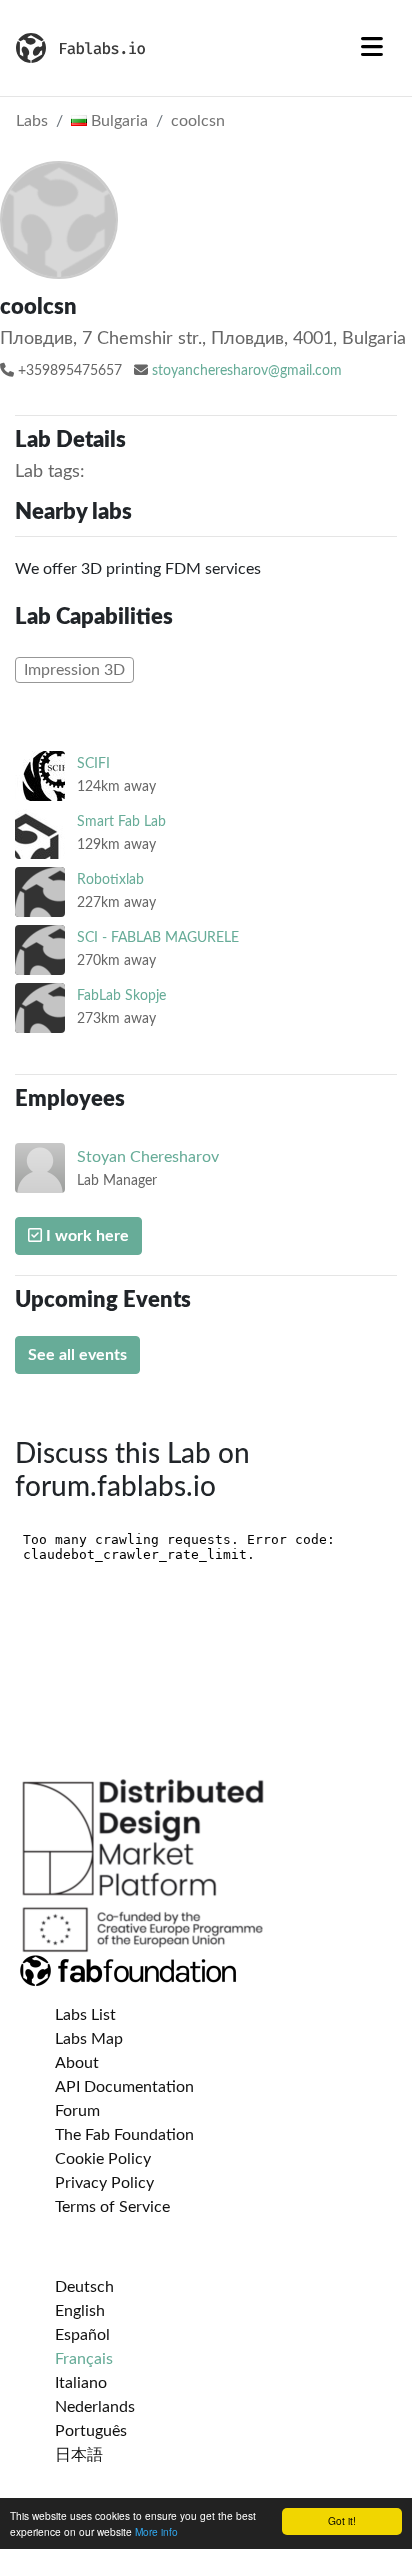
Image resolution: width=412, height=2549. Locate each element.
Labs (32, 121)
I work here (85, 1236)
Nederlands (95, 2407)
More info (156, 2531)
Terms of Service (112, 2207)
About (77, 2063)
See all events (77, 1355)
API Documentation (124, 2087)
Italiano (81, 2383)
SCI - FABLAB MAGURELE (158, 937)
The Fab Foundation (124, 2135)
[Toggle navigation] (372, 48)
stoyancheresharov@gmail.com (247, 371)
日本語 (79, 2455)
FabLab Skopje (121, 995)
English (80, 2311)
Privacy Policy (104, 2183)
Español (82, 2335)
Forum (77, 2111)
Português (91, 2431)
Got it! (342, 2520)
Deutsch (84, 2287)
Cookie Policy (103, 2159)
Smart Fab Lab (121, 821)
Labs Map (89, 2039)
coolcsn (198, 121)
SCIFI (93, 763)
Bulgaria (117, 121)
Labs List (85, 2015)
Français (84, 2359)
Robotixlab (110, 879)
